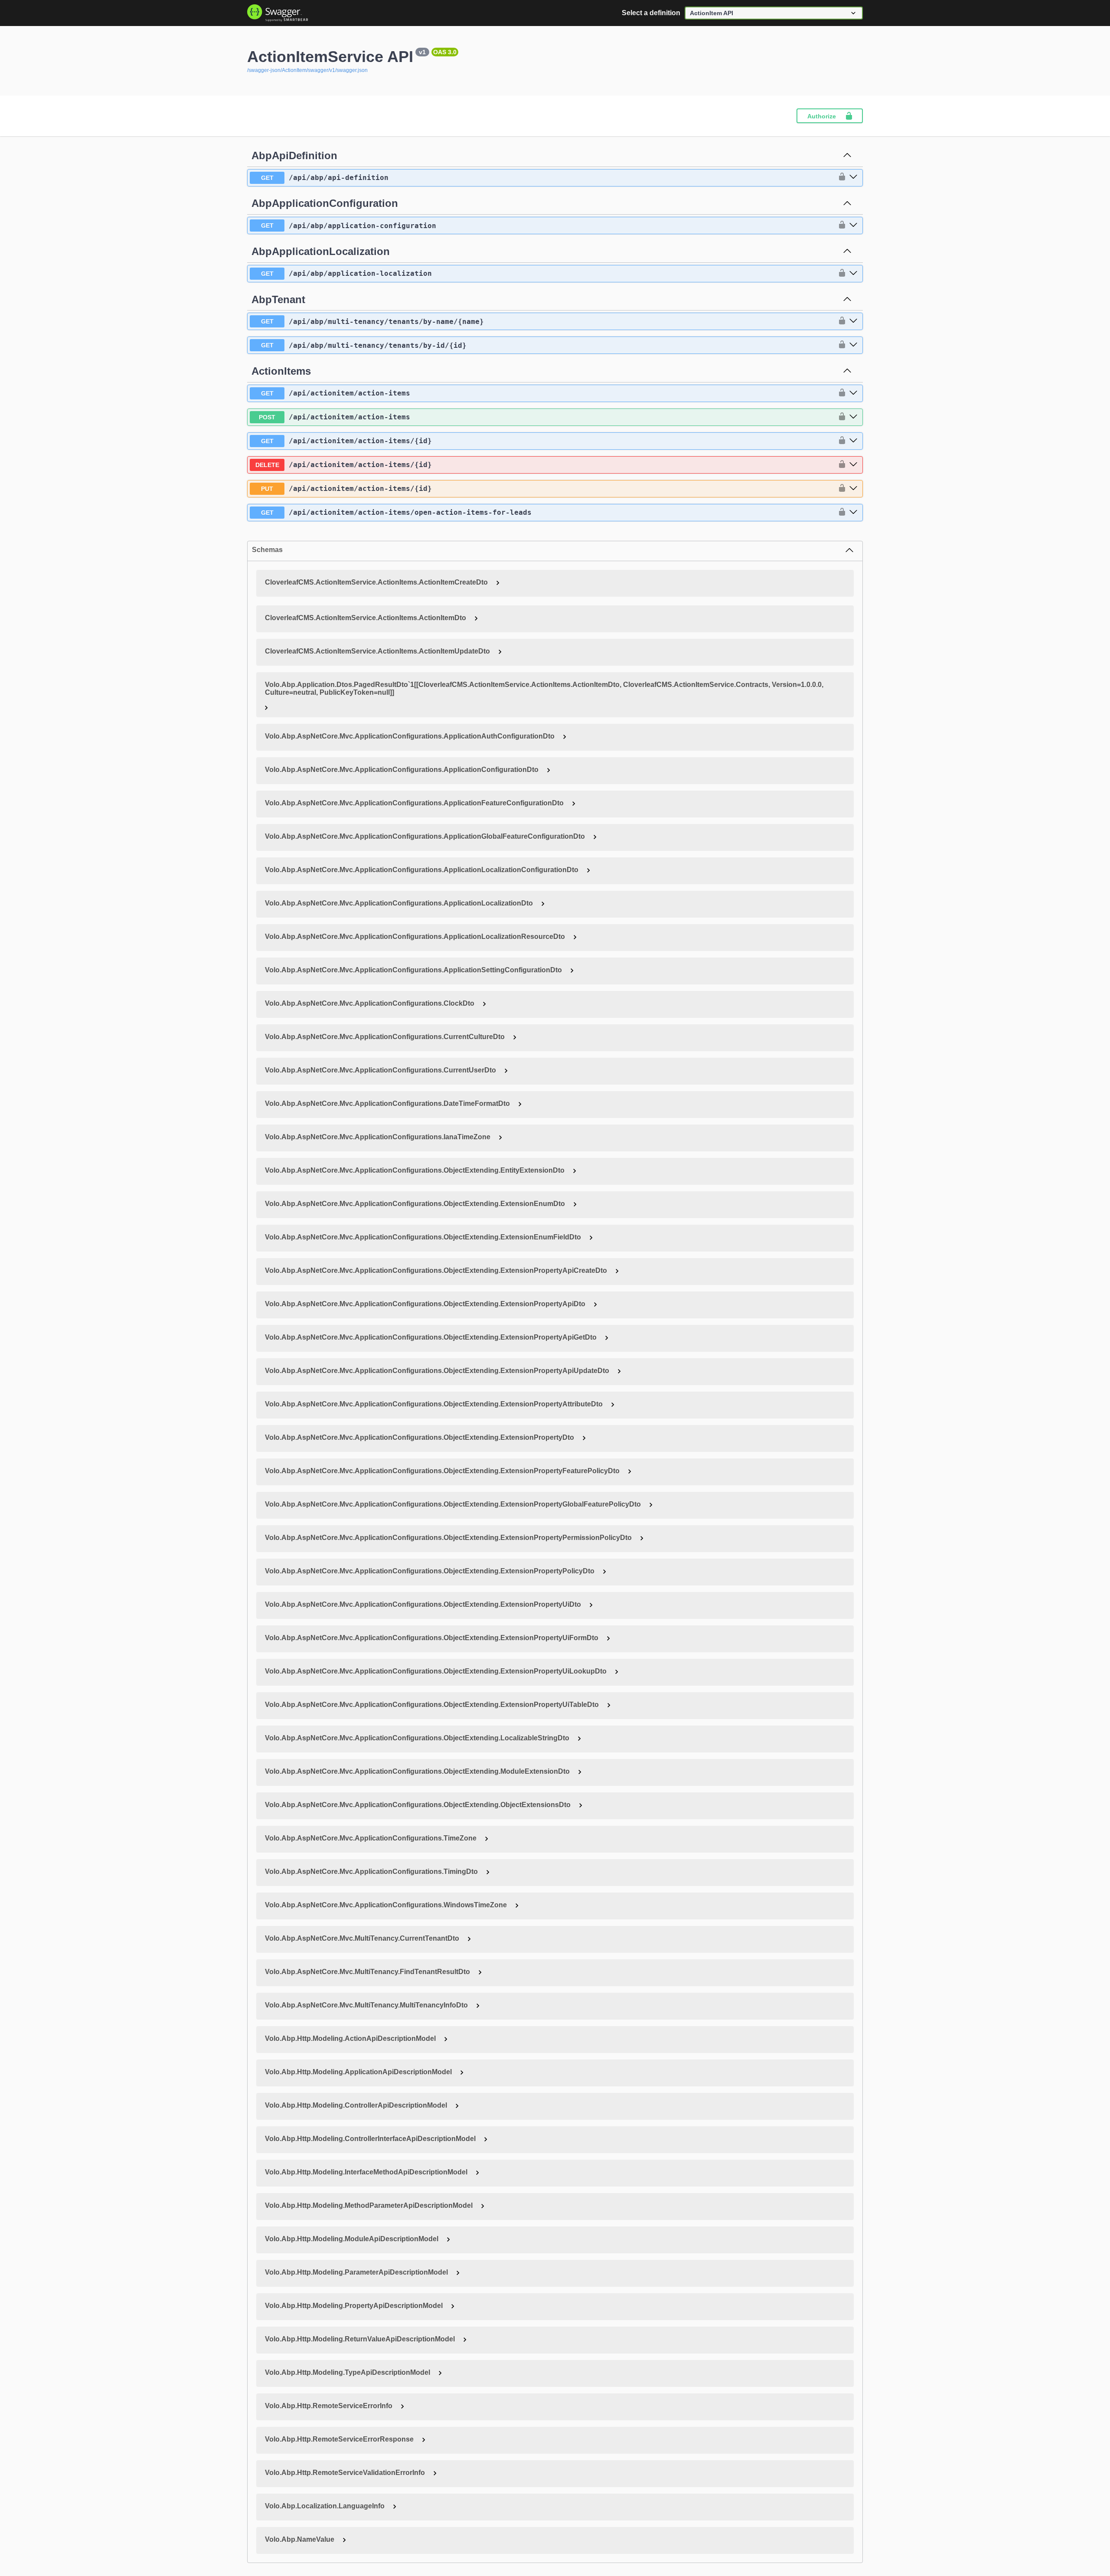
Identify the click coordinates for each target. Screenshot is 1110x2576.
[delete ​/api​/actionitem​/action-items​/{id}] (853, 465)
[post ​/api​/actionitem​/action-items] (853, 417)
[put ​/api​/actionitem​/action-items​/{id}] (853, 489)
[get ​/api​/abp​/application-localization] (853, 274)
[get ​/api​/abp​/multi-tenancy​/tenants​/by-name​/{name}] (853, 321)
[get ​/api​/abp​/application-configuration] (853, 226)
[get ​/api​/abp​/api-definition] (853, 177)
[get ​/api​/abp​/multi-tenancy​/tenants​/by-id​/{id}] (853, 345)
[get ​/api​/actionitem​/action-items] (853, 393)
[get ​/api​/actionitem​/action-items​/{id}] (853, 441)
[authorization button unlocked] (840, 177)
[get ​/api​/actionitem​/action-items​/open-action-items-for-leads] (853, 513)
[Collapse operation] (847, 156)
